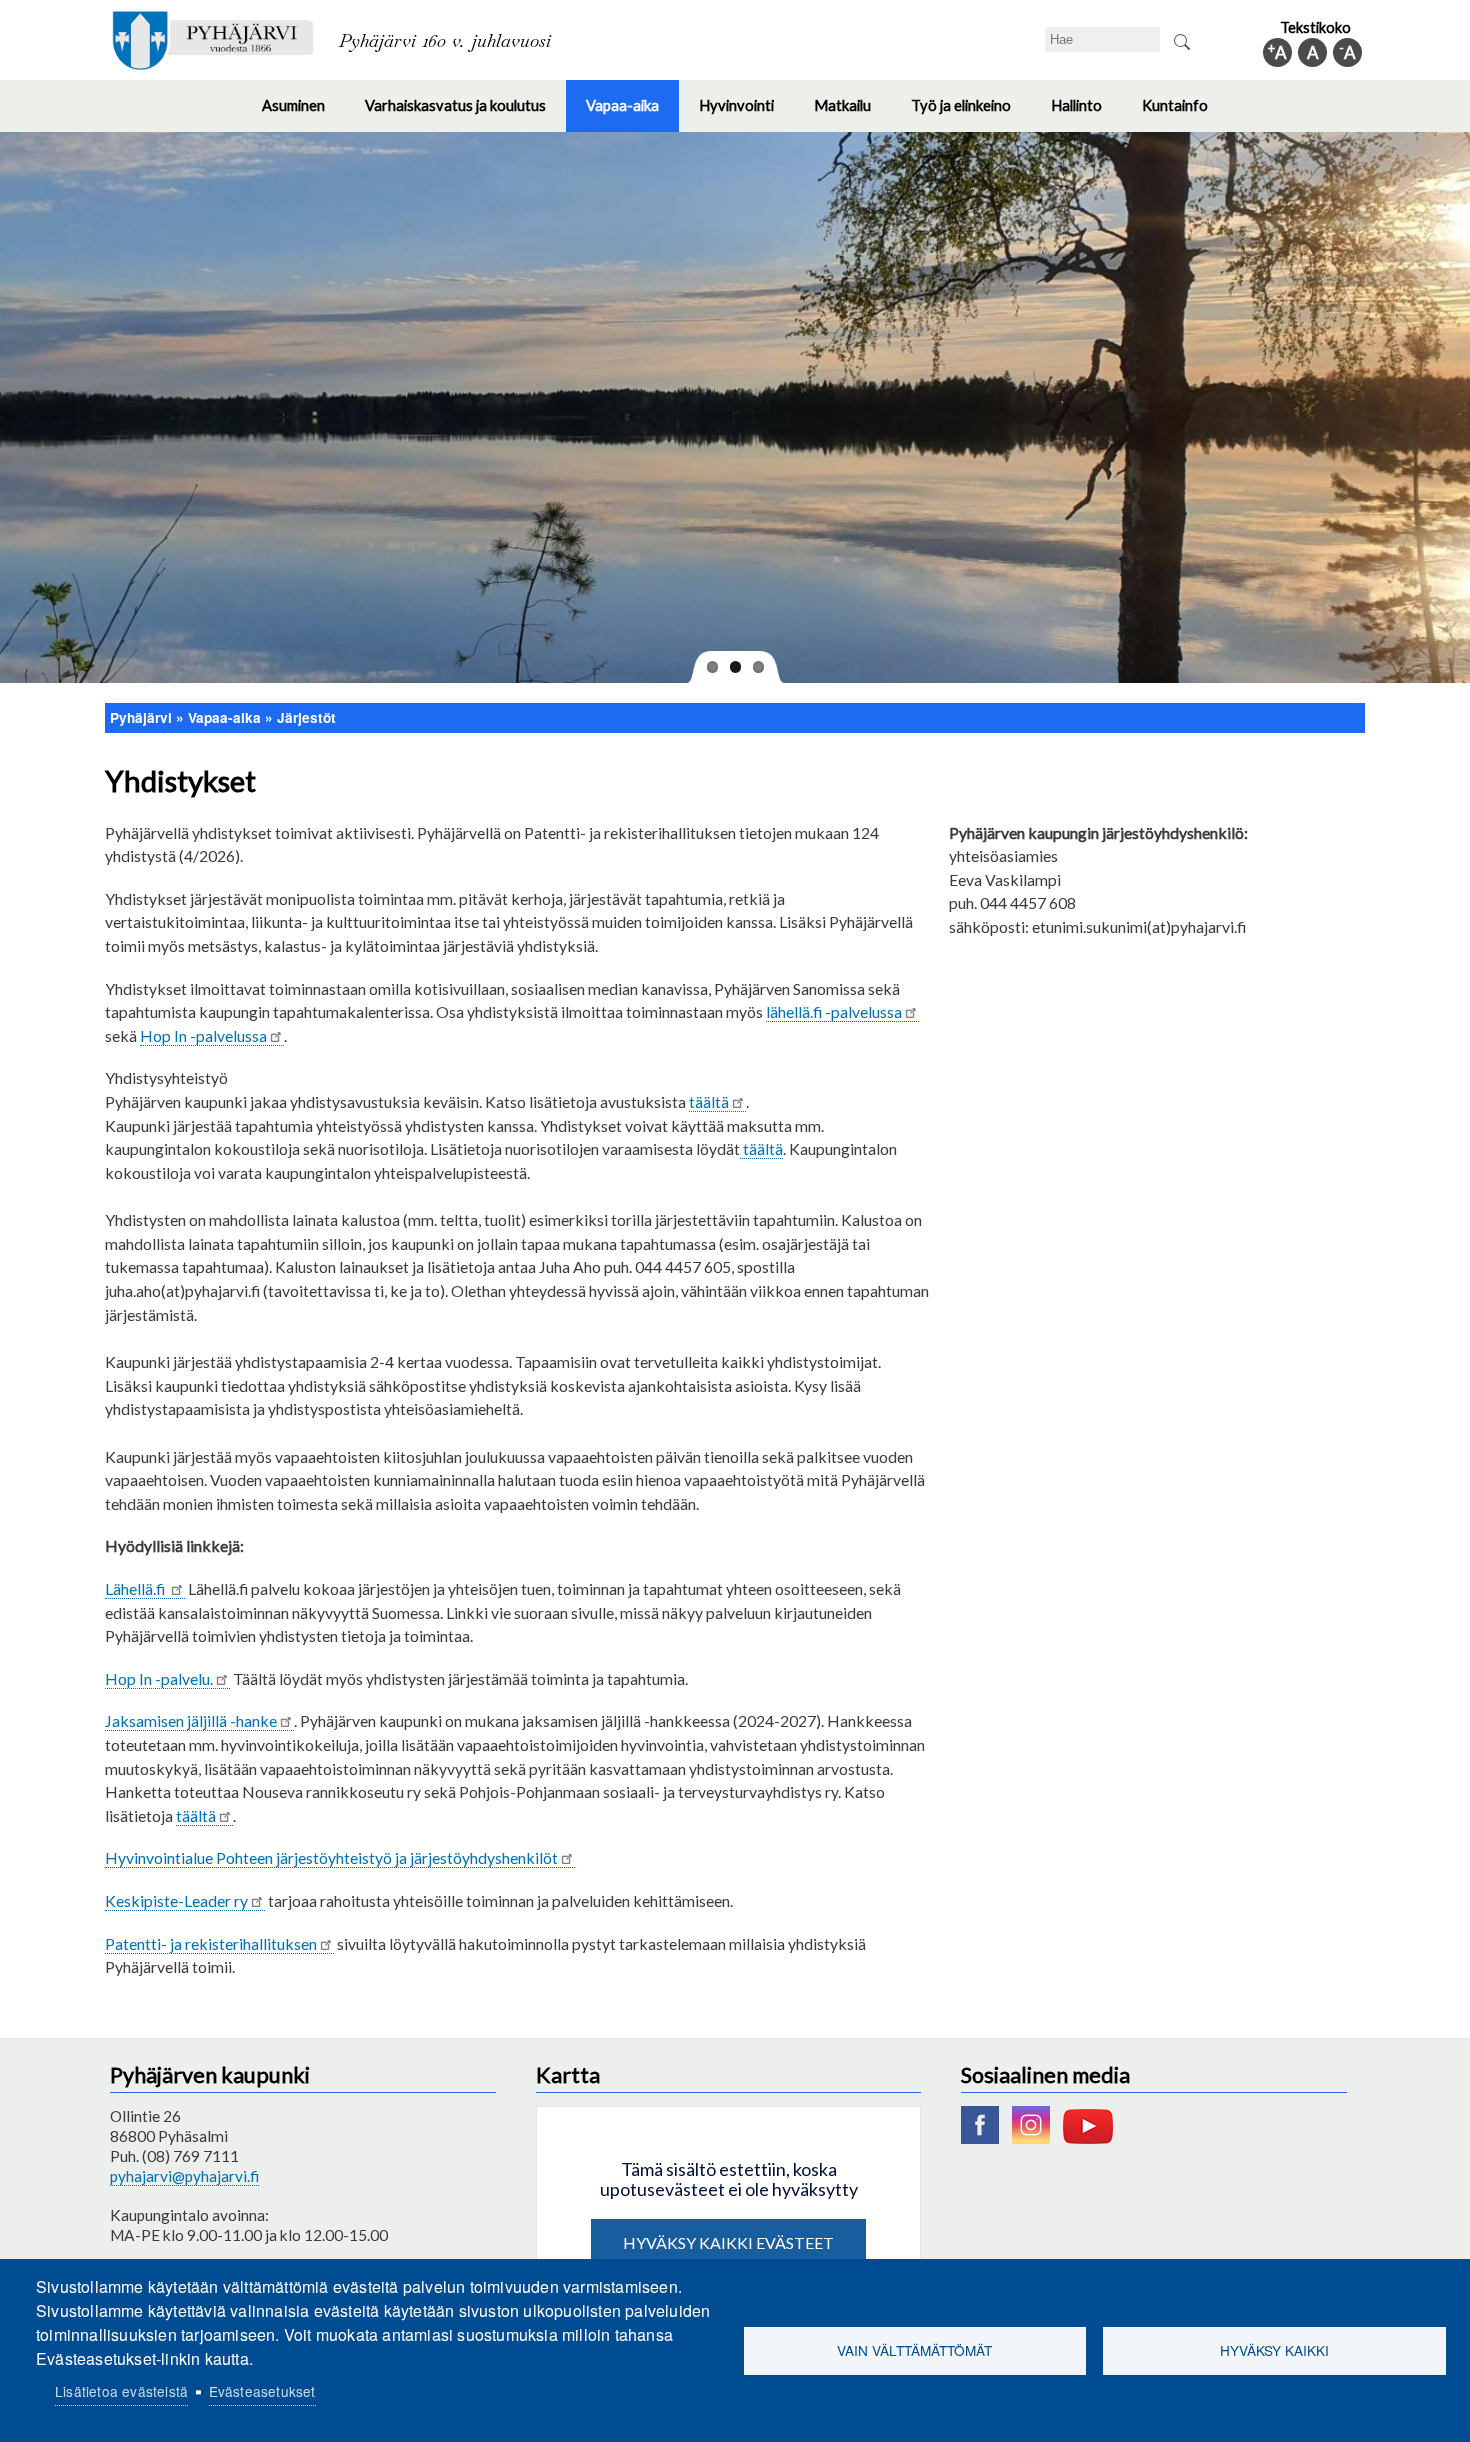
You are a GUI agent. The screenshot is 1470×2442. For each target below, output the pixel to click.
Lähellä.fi (136, 1588)
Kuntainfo (1185, 114)
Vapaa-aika (632, 114)
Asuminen (303, 114)
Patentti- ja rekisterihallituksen (211, 1943)
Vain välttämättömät (914, 2350)
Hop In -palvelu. (159, 1678)
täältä (709, 1101)
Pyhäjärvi (141, 717)
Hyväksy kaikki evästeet (728, 2242)
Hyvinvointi (746, 114)
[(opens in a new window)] (985, 2138)
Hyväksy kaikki (1274, 2350)
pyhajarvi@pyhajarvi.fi (184, 2176)
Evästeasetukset (262, 2391)
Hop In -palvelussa (203, 1035)
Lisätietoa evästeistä (121, 2391)
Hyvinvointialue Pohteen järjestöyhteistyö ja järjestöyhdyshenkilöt (331, 1857)
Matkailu (852, 114)
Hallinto (1086, 114)
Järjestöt (306, 717)
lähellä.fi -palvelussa (834, 1011)
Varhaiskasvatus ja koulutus (465, 114)
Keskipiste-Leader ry (176, 1900)
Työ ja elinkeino (971, 114)
